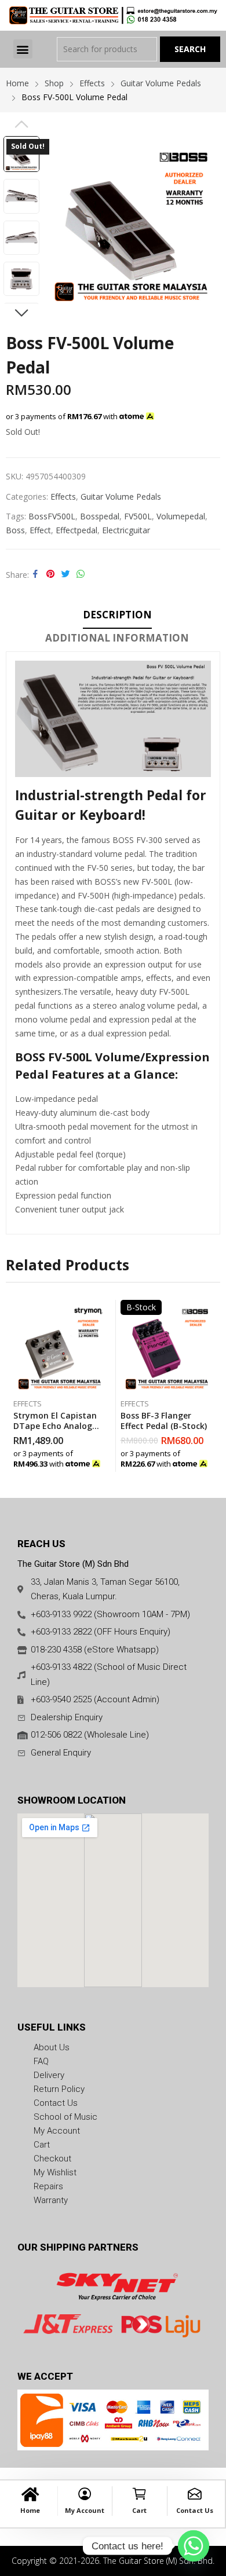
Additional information (117, 638)
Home (30, 2510)
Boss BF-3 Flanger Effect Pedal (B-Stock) (164, 1421)
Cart (139, 2510)
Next (21, 313)
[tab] (117, 617)
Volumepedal (181, 516)
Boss (15, 530)
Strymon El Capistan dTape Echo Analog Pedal (55, 1426)
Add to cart (103, 1460)
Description (117, 615)
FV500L (138, 516)
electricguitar (126, 530)
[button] (23, 49)
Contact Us (195, 2510)
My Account (85, 2510)
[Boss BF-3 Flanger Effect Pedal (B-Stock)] (167, 1346)
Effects (63, 496)
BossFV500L (52, 516)
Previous (21, 124)
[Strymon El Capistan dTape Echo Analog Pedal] (60, 1346)
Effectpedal (76, 530)
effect (40, 530)
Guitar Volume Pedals (121, 496)
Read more (210, 1460)
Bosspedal (100, 516)
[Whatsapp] (194, 2546)
